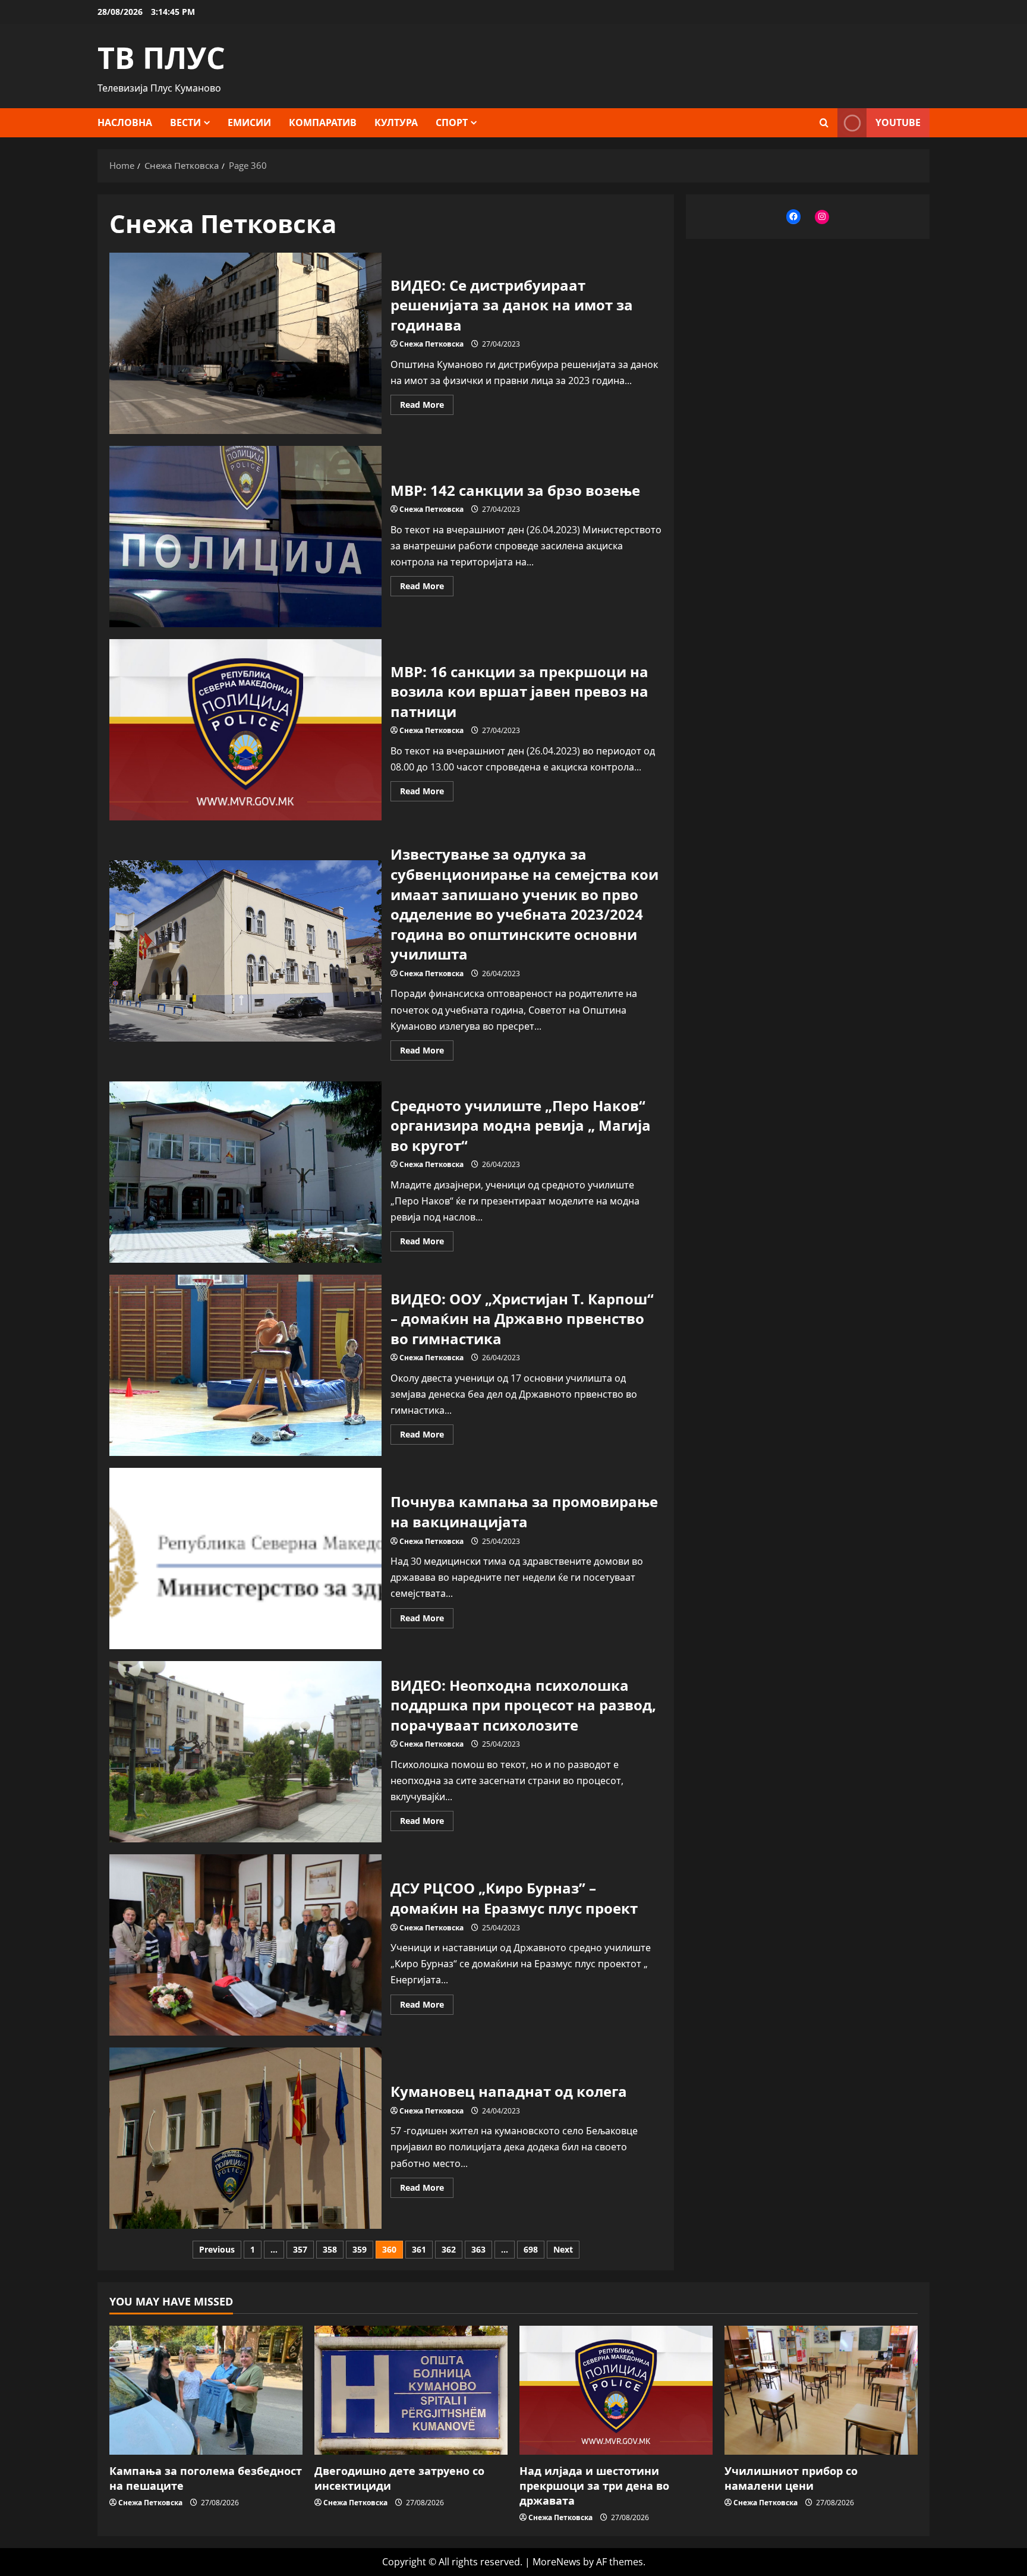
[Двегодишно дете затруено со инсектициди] (411, 2390)
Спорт (452, 122)
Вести (185, 122)
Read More (427, 407)
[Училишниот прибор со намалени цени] (821, 2390)
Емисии (249, 122)
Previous (217, 2249)
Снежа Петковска (431, 344)
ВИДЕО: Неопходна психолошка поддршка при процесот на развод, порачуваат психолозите (245, 1752)
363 (478, 2249)
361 (419, 2249)
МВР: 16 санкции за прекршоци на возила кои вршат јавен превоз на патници (245, 730)
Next (563, 2249)
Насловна (125, 122)
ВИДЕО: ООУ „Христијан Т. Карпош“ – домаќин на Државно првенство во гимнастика (245, 1365)
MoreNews (557, 2562)
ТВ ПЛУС (161, 58)
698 (531, 2249)
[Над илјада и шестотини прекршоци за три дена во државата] (616, 2390)
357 (300, 2249)
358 (330, 2249)
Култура (396, 122)
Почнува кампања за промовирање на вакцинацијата (245, 1559)
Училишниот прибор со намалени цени (791, 2478)
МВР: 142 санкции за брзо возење (245, 537)
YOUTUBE (898, 122)
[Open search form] (824, 123)
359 (360, 2249)
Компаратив (323, 122)
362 (449, 2249)
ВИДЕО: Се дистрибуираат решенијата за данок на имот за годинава (245, 343)
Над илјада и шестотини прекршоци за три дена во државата (594, 2486)
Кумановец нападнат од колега (245, 2138)
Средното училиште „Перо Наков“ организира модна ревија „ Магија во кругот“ (245, 1172)
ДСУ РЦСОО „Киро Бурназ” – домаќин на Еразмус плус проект (245, 1945)
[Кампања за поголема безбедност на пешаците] (206, 2390)
